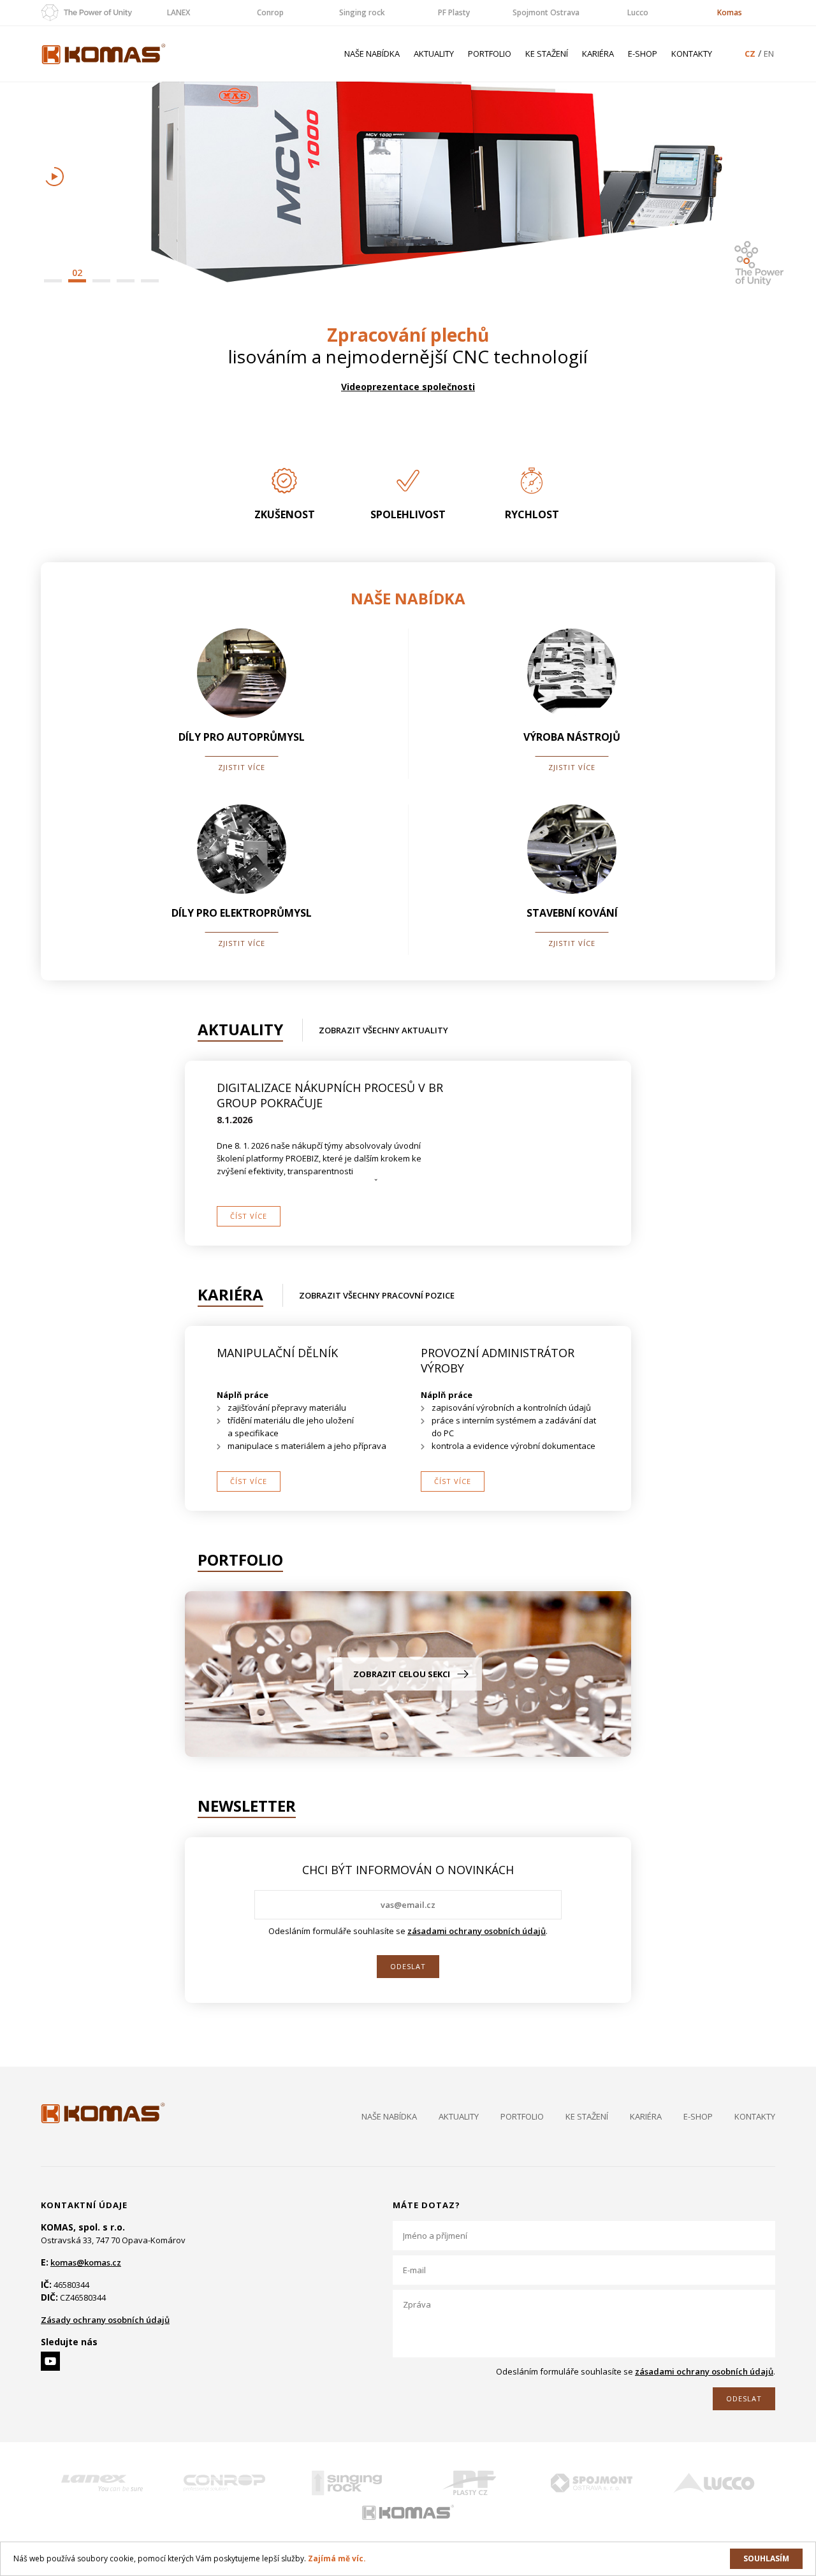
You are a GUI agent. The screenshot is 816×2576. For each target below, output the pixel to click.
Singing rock (362, 12)
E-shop (643, 54)
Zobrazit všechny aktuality (383, 1030)
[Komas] (408, 2512)
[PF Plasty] (469, 2483)
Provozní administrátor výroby (498, 1360)
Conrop (270, 12)
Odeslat (408, 1966)
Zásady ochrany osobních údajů (105, 2320)
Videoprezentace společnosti (408, 387)
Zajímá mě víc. (337, 2558)
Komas (730, 12)
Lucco (638, 12)
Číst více (249, 1216)
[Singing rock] (347, 2483)
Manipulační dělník (277, 1353)
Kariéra (598, 54)
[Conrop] (224, 2483)
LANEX (178, 12)
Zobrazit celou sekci (402, 1674)
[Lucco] (714, 2483)
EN (769, 54)
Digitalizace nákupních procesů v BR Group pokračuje (330, 1095)
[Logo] (103, 2113)
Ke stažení (547, 54)
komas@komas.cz (86, 2262)
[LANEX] (102, 2483)
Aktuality (434, 54)
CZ (750, 54)
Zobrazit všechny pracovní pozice (377, 1295)
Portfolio (490, 54)
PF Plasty (454, 12)
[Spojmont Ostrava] (592, 2483)
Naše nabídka (372, 54)
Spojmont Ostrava (546, 12)
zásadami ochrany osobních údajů (477, 1931)
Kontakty (692, 54)
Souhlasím (766, 2558)
